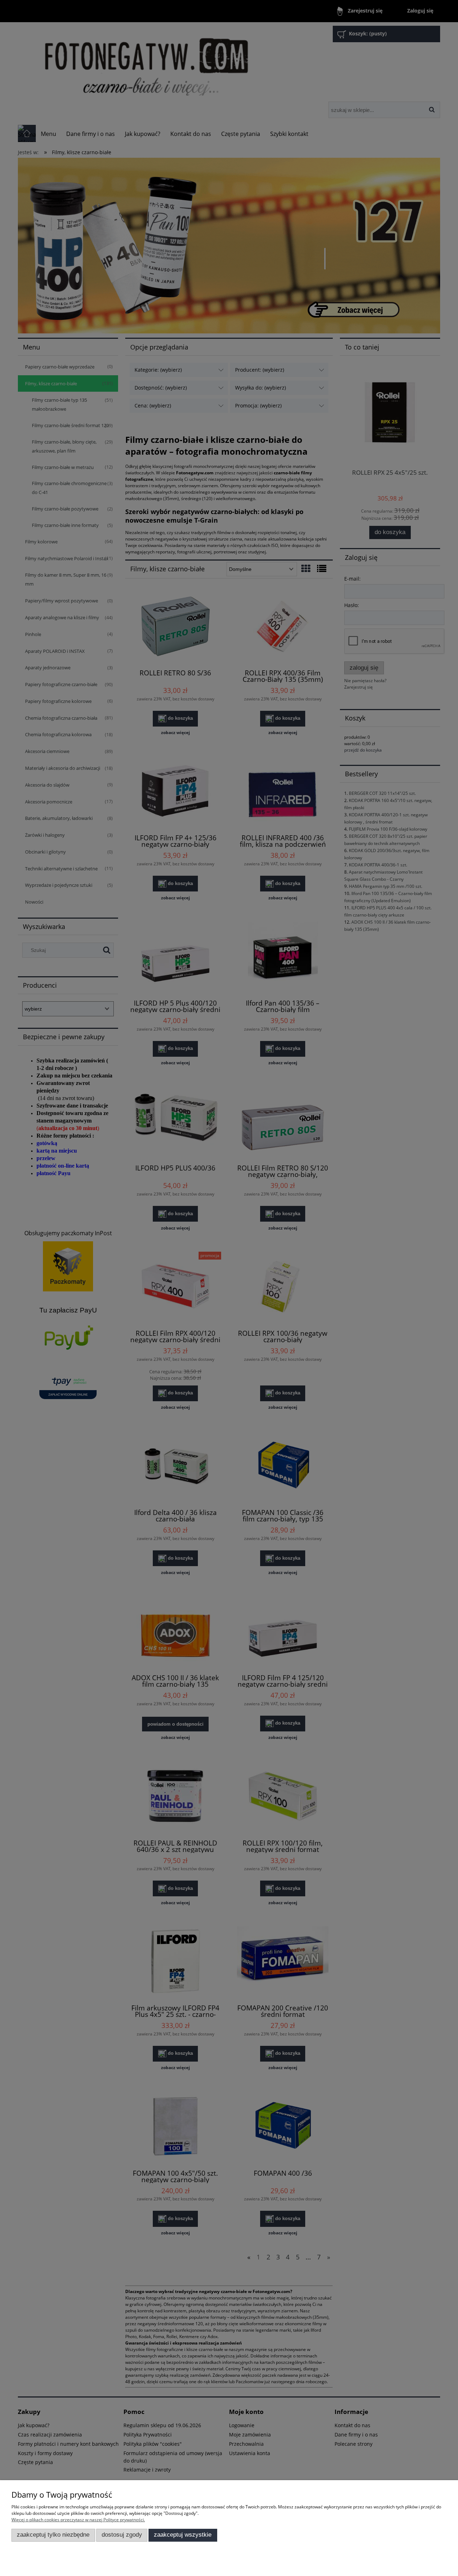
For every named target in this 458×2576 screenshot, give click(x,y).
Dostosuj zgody (122, 2535)
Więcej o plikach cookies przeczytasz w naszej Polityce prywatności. (78, 2520)
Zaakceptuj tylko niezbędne (53, 2535)
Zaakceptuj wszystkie (183, 2535)
